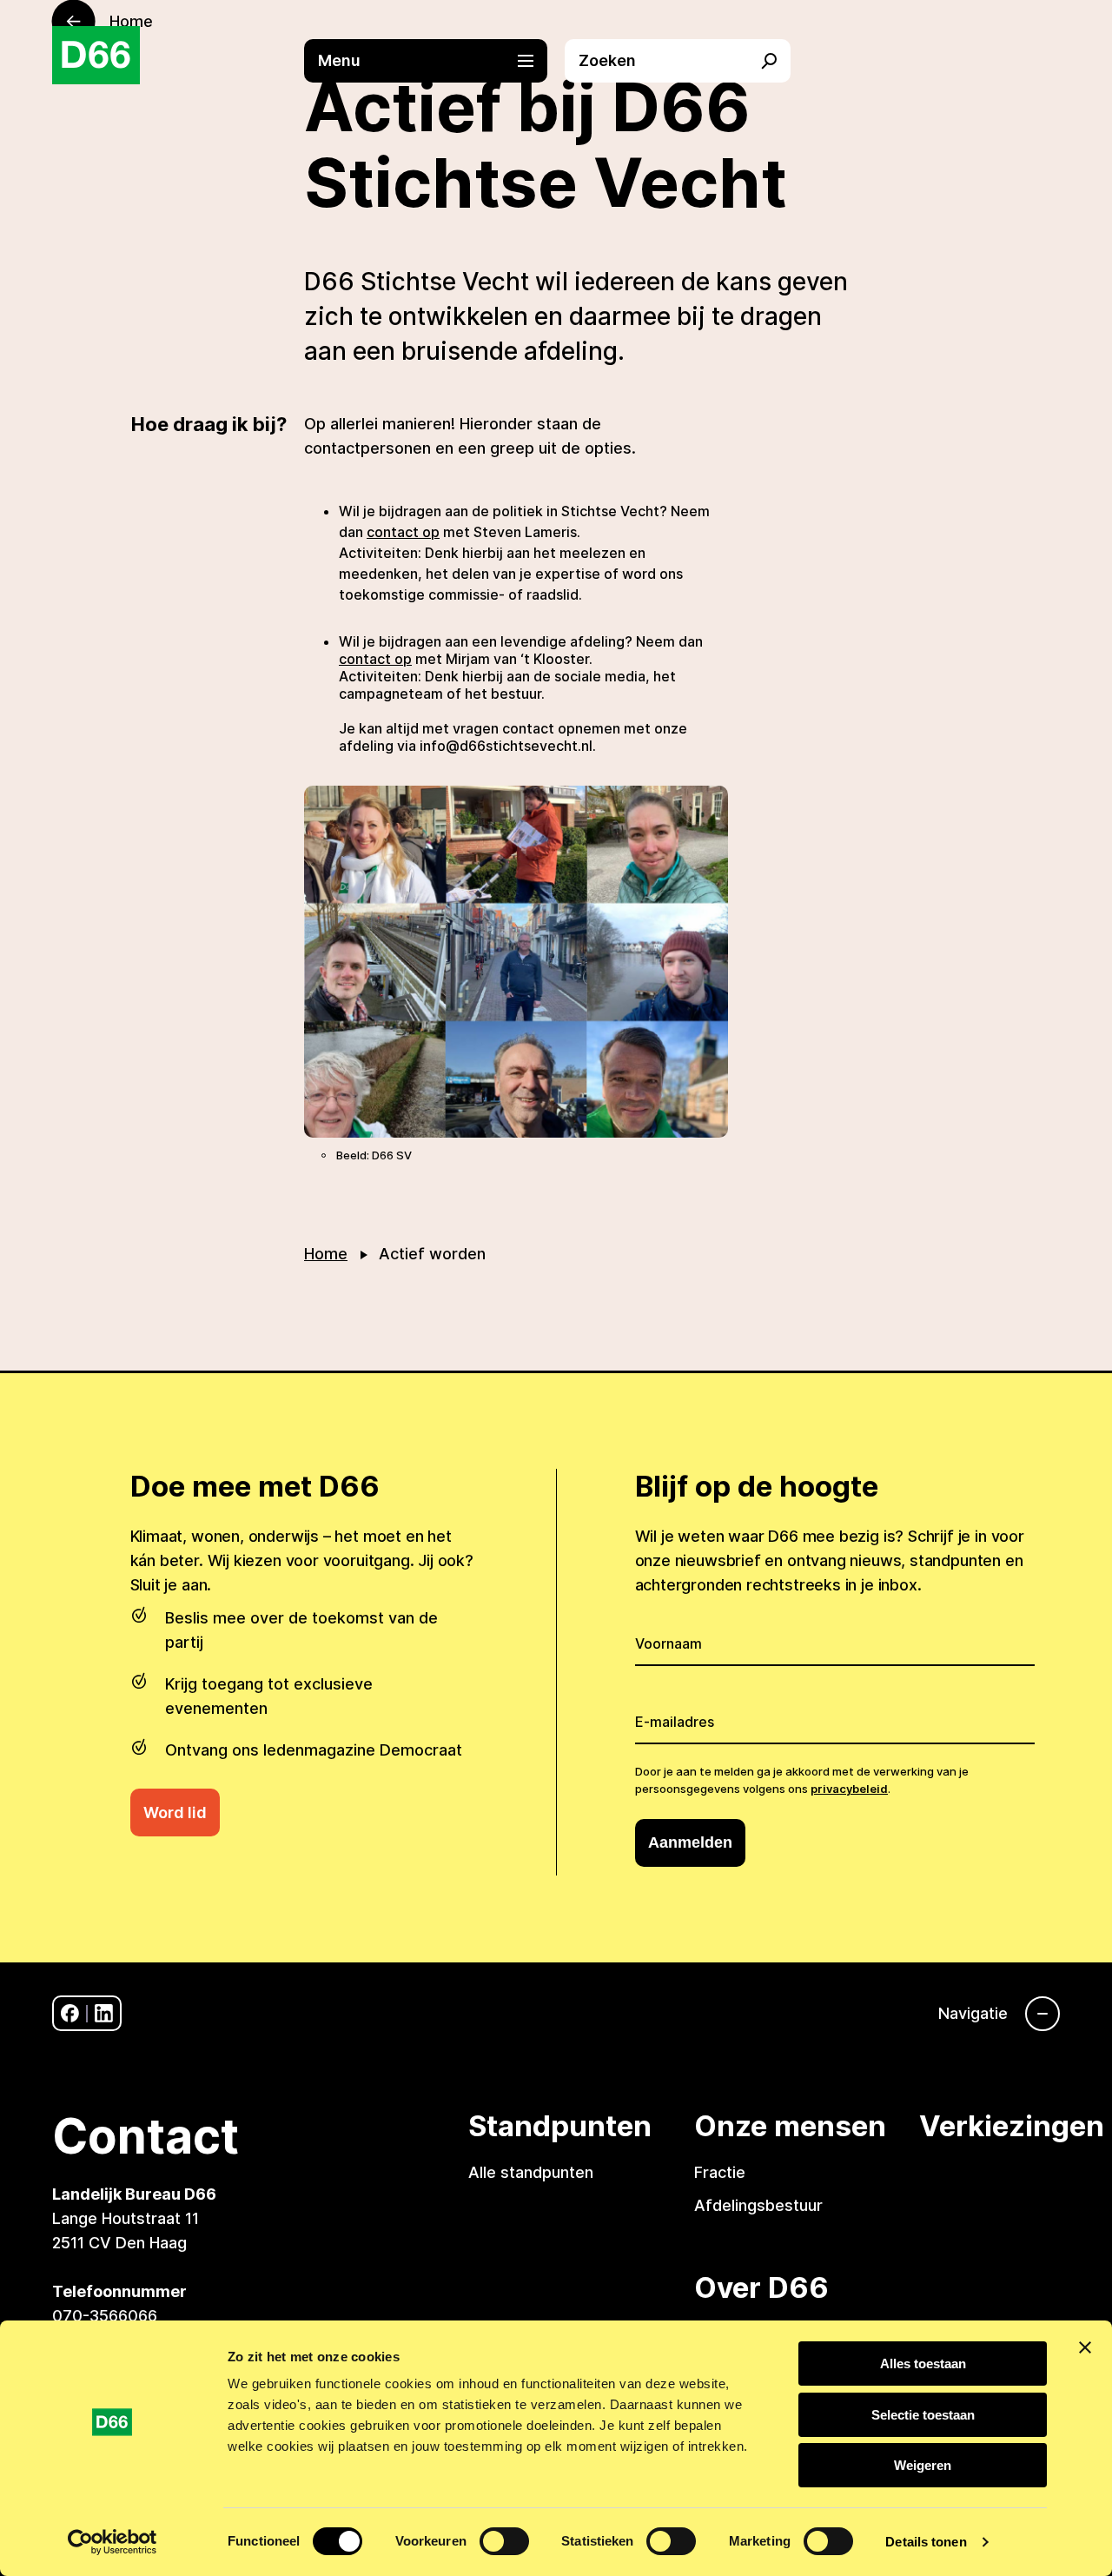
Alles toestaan (923, 2364)
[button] (434, 61)
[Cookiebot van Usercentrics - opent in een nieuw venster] (113, 2542)
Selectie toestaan (923, 2415)
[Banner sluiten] (1085, 2347)
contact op (403, 532)
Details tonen (926, 2542)
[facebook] (70, 2013)
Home (326, 1254)
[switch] (504, 2541)
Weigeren (923, 2465)
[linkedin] (104, 2013)
